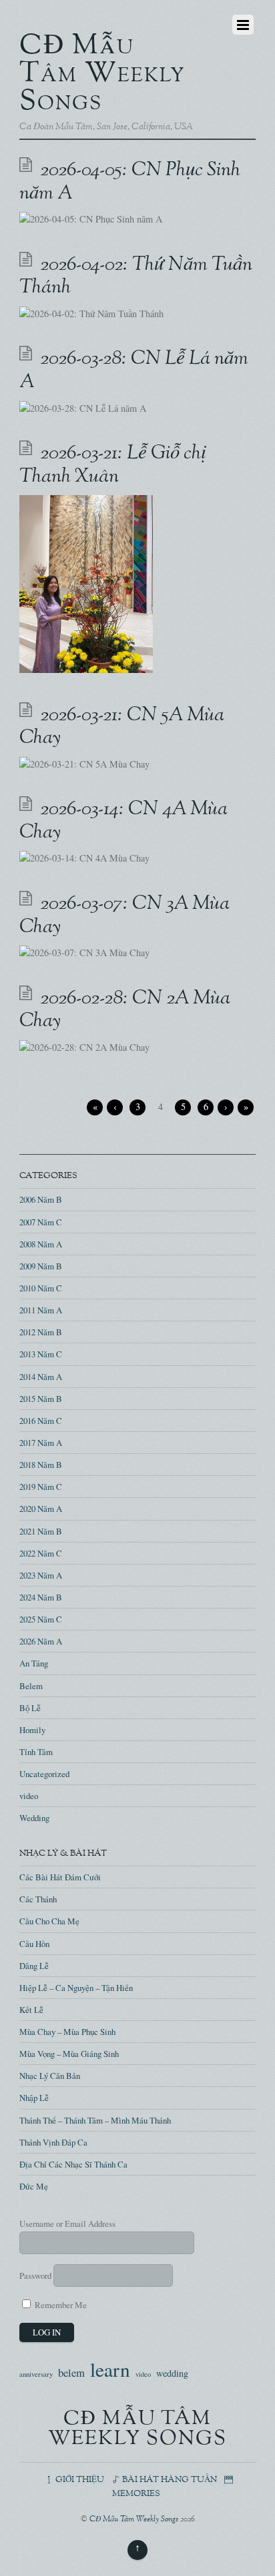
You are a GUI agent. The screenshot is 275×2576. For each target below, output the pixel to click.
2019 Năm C (41, 1487)
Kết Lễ (31, 2010)
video (29, 1796)
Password (35, 2275)
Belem (31, 1686)
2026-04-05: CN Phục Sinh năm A (130, 182)
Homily (32, 1730)
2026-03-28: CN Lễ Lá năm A (134, 371)
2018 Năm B (41, 1465)
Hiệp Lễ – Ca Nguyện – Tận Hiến (76, 1988)
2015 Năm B (41, 1399)
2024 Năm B (41, 1597)
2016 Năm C (41, 1421)
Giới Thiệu (79, 2480)
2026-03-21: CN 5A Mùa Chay (122, 727)
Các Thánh (38, 1899)
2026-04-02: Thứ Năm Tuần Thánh (136, 277)
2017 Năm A (41, 1443)
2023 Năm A (41, 1575)
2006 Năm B (41, 1199)
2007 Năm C (41, 1222)
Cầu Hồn (34, 1944)
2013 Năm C (41, 1354)
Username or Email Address (67, 2224)
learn (110, 2369)
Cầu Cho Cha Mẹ (49, 1921)
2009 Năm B (41, 1266)
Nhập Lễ (34, 2098)
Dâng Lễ (34, 1966)
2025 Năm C (41, 1619)
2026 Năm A (41, 1641)
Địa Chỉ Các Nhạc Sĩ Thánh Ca (73, 2164)
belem (71, 2373)
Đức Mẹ (34, 2186)
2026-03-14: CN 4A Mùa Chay (123, 821)
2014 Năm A (41, 1377)
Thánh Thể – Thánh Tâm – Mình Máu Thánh (95, 2120)
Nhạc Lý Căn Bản (50, 2076)
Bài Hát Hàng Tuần (169, 2480)
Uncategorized (44, 1774)
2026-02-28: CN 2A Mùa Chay (125, 1010)
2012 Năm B (41, 1332)
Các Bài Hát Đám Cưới (60, 1877)
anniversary (36, 2374)
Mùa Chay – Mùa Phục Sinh (67, 2032)
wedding (172, 2373)
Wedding (34, 1818)
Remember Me (60, 2305)
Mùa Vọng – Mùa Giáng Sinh (69, 2054)
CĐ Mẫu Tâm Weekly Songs (134, 2520)
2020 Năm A (41, 1509)
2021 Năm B (41, 1531)
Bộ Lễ (30, 1708)
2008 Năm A (41, 1244)
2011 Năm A (41, 1310)
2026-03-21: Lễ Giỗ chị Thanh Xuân (113, 465)
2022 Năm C (41, 1553)
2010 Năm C (41, 1288)
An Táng (34, 1663)
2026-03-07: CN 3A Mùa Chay (124, 916)
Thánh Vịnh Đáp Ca (53, 2142)
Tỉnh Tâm (36, 1752)
